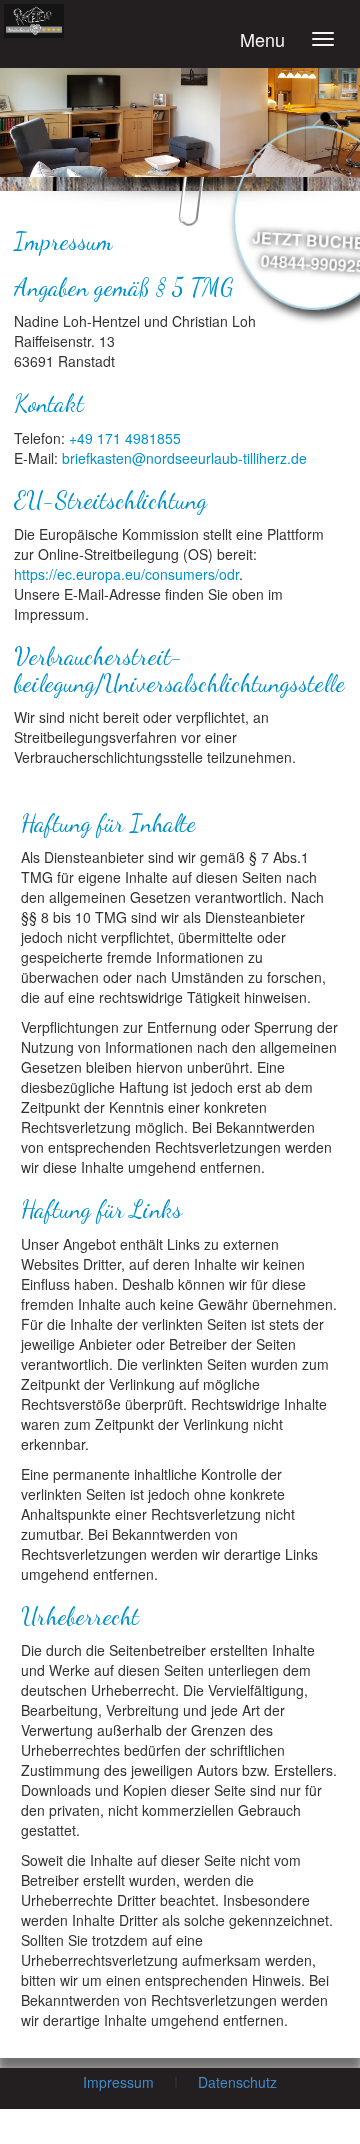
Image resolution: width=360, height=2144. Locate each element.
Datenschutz (237, 2082)
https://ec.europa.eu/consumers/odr (126, 574)
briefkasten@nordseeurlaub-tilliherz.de (184, 458)
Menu (262, 39)
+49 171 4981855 (125, 438)
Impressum (118, 2082)
